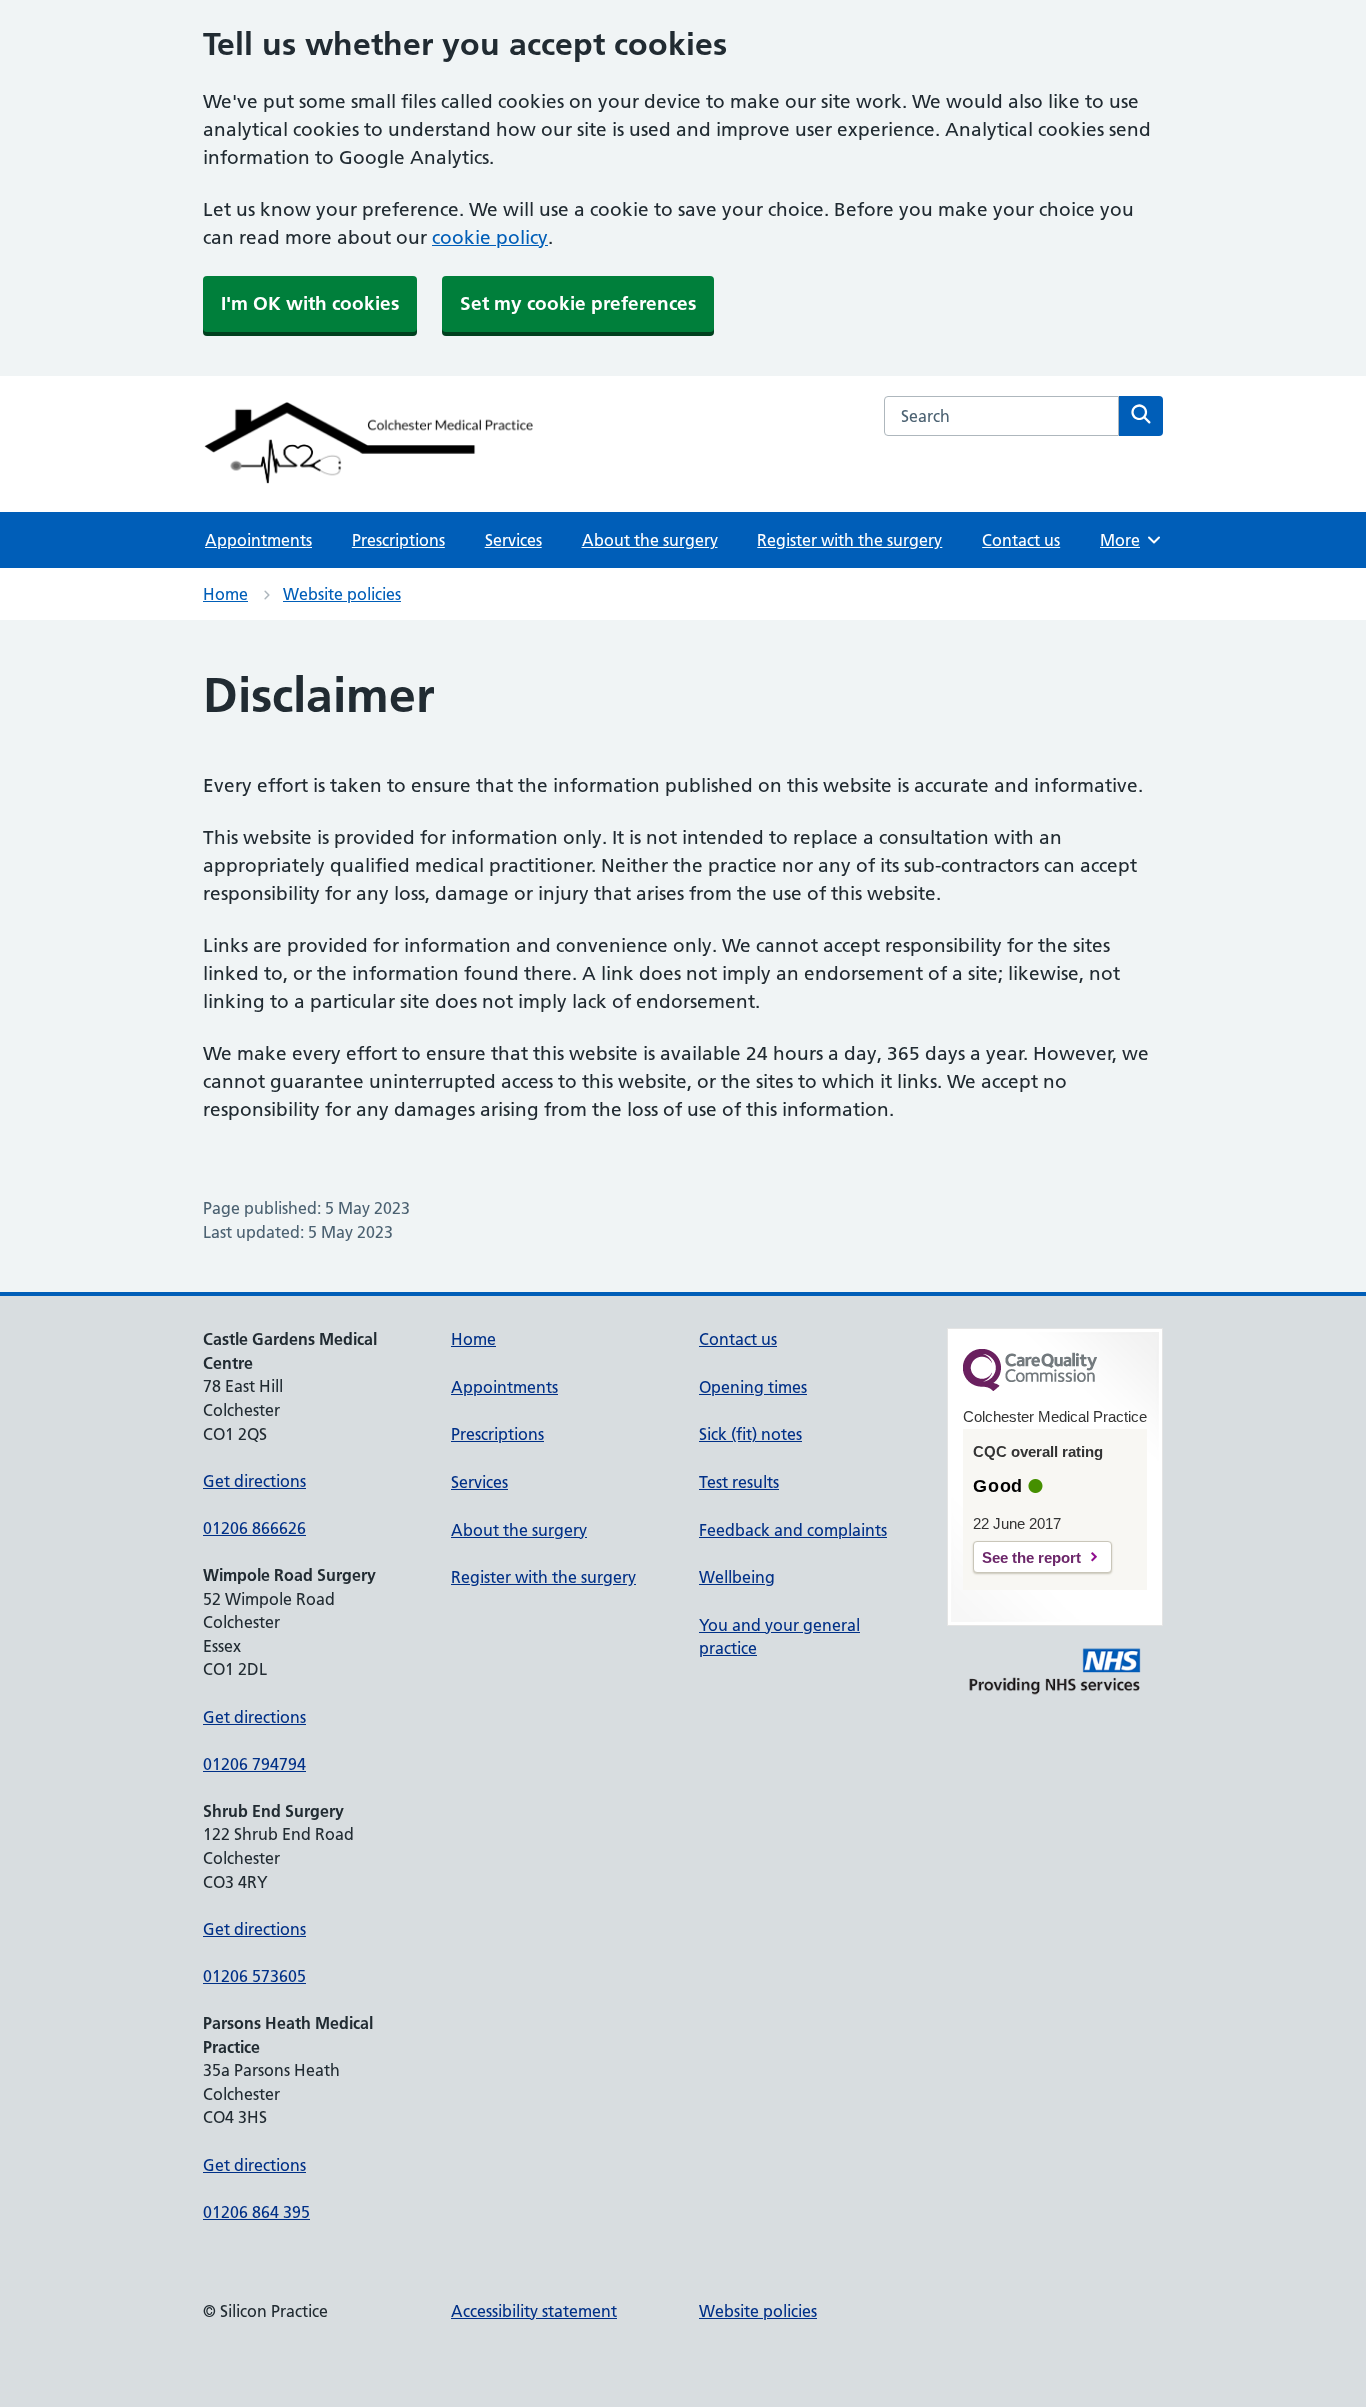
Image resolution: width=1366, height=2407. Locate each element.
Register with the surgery (849, 540)
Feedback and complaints (793, 1530)
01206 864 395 (256, 2212)
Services (513, 540)
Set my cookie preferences (578, 303)
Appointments (258, 540)
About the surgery (650, 540)
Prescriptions (398, 540)
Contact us (1021, 540)
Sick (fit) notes (750, 1434)
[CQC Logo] (1030, 1386)
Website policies (342, 594)
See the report (1031, 1557)
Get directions (254, 1481)
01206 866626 (254, 1528)
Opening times (753, 1387)
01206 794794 (254, 1764)
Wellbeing (737, 1577)
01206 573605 (254, 1976)
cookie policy (490, 237)
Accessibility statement (534, 2311)
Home (225, 594)
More (1127, 540)
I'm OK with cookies (310, 303)
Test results (739, 1482)
